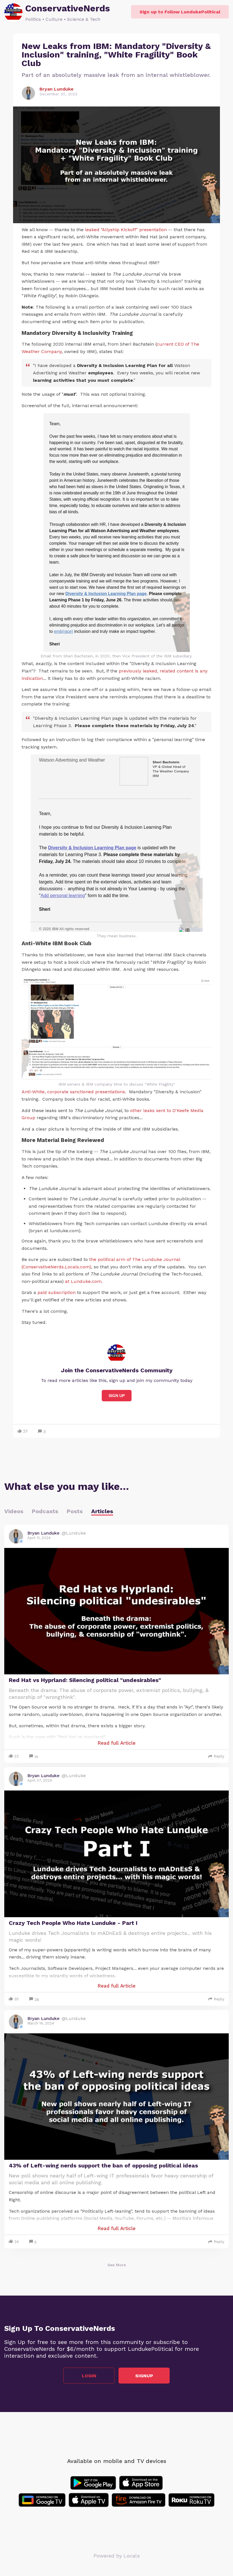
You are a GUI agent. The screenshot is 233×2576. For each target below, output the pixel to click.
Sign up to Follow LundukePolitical (180, 12)
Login (89, 2376)
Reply (219, 1756)
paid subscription (57, 1292)
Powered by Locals (117, 2556)
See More (117, 2265)
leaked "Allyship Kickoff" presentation (126, 230)
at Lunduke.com (83, 1281)
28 (37, 1999)
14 (36, 1757)
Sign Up (117, 1396)
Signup (144, 2376)
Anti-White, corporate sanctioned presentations (73, 1092)
